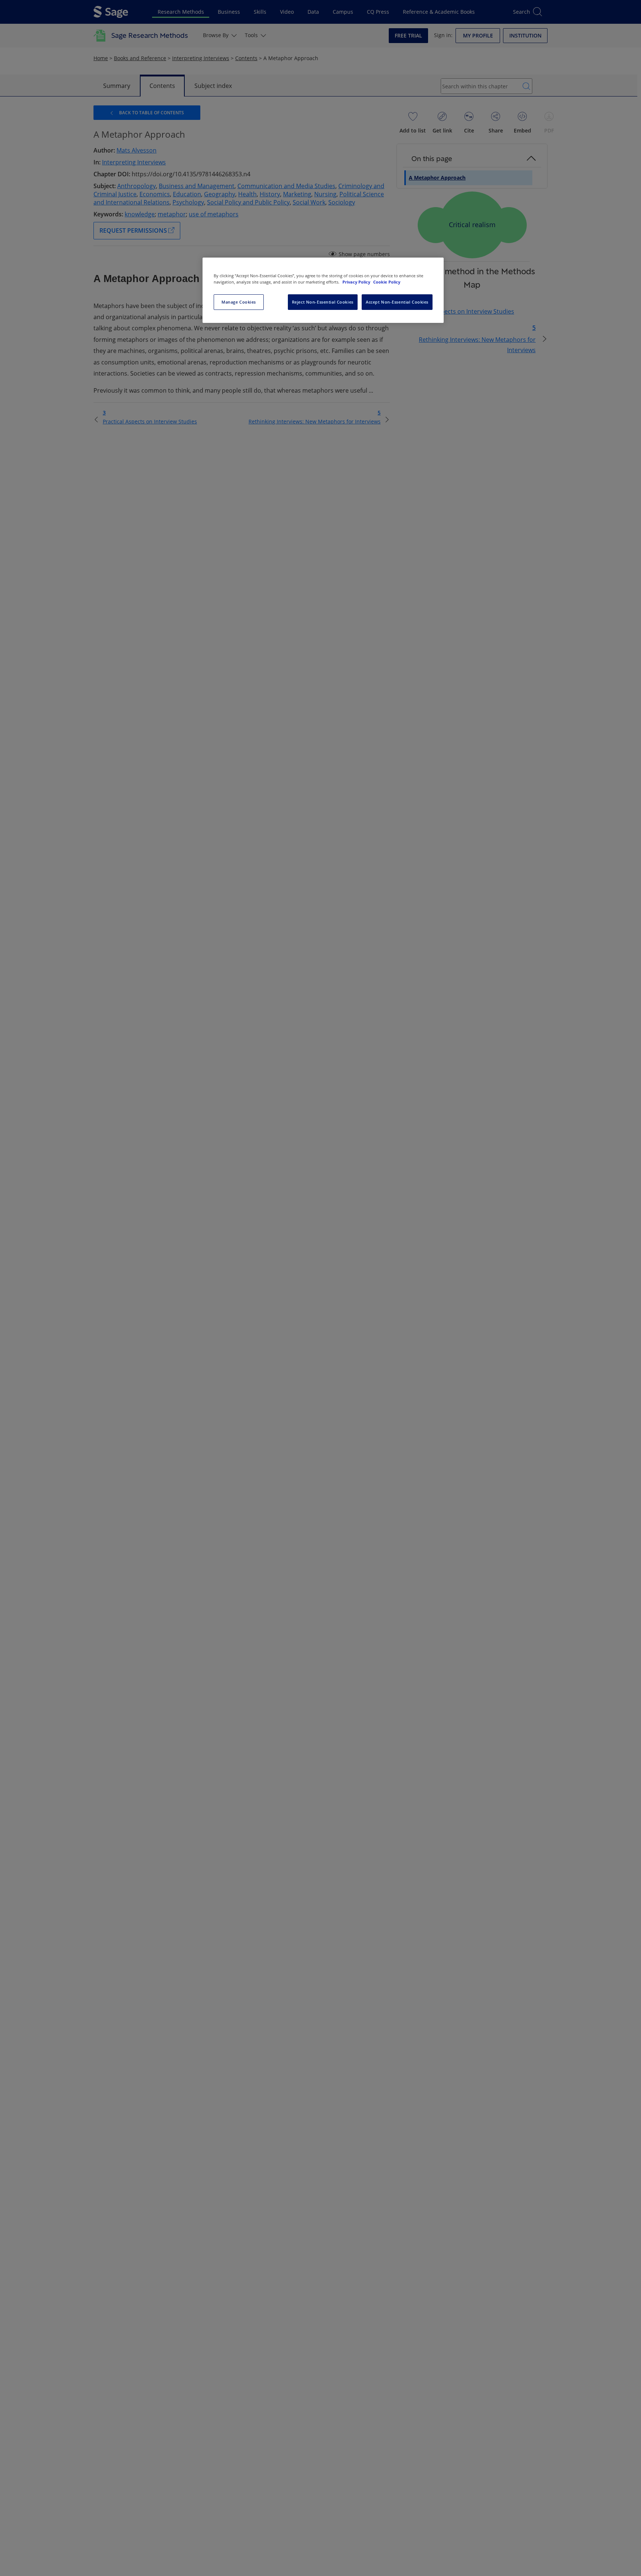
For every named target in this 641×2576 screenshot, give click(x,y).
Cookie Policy (387, 282)
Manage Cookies (239, 302)
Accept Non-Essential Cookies (397, 302)
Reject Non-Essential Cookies (323, 302)
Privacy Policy (357, 282)
